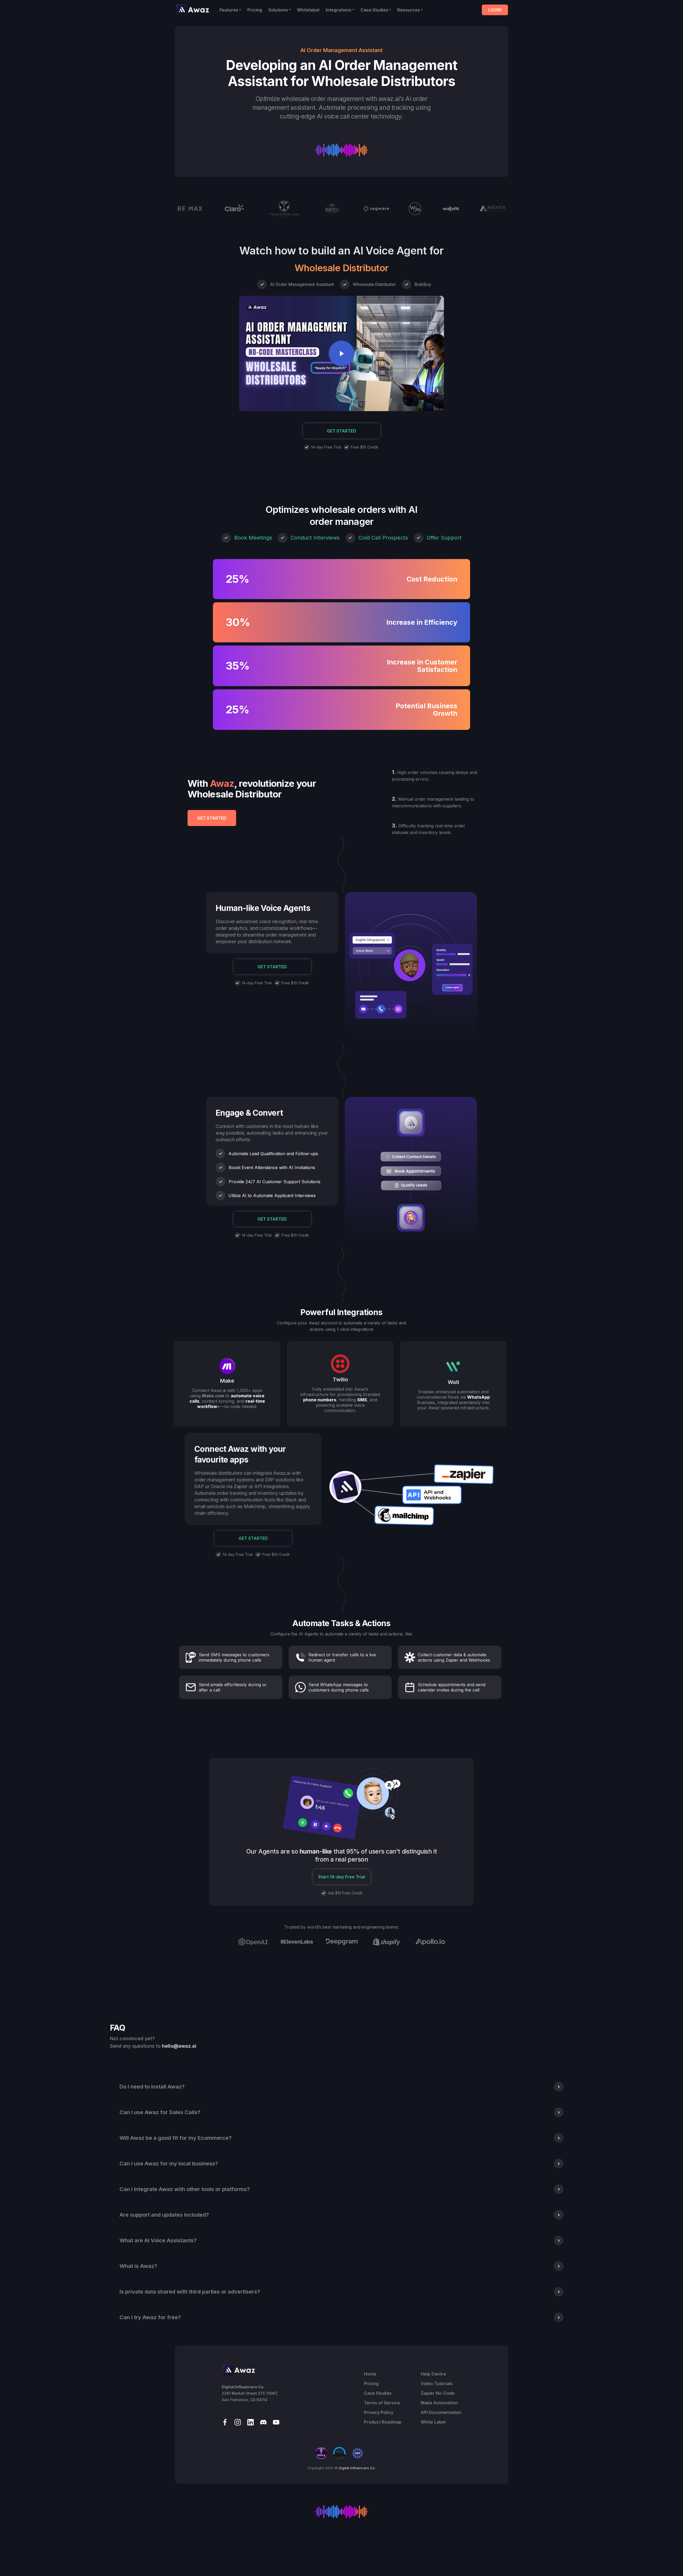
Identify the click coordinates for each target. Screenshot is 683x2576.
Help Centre (433, 2374)
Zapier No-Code (438, 2393)
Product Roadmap (383, 2422)
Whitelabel (308, 10)
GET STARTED (341, 431)
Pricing (255, 10)
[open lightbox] (341, 353)
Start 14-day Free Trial (342, 1877)
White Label (433, 2422)
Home (370, 2374)
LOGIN (495, 10)
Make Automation (439, 2403)
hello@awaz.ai (179, 2046)
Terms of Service (382, 2403)
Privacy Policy (379, 2412)
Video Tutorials (437, 2384)
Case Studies (378, 2393)
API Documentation (441, 2412)
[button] (230, 10)
